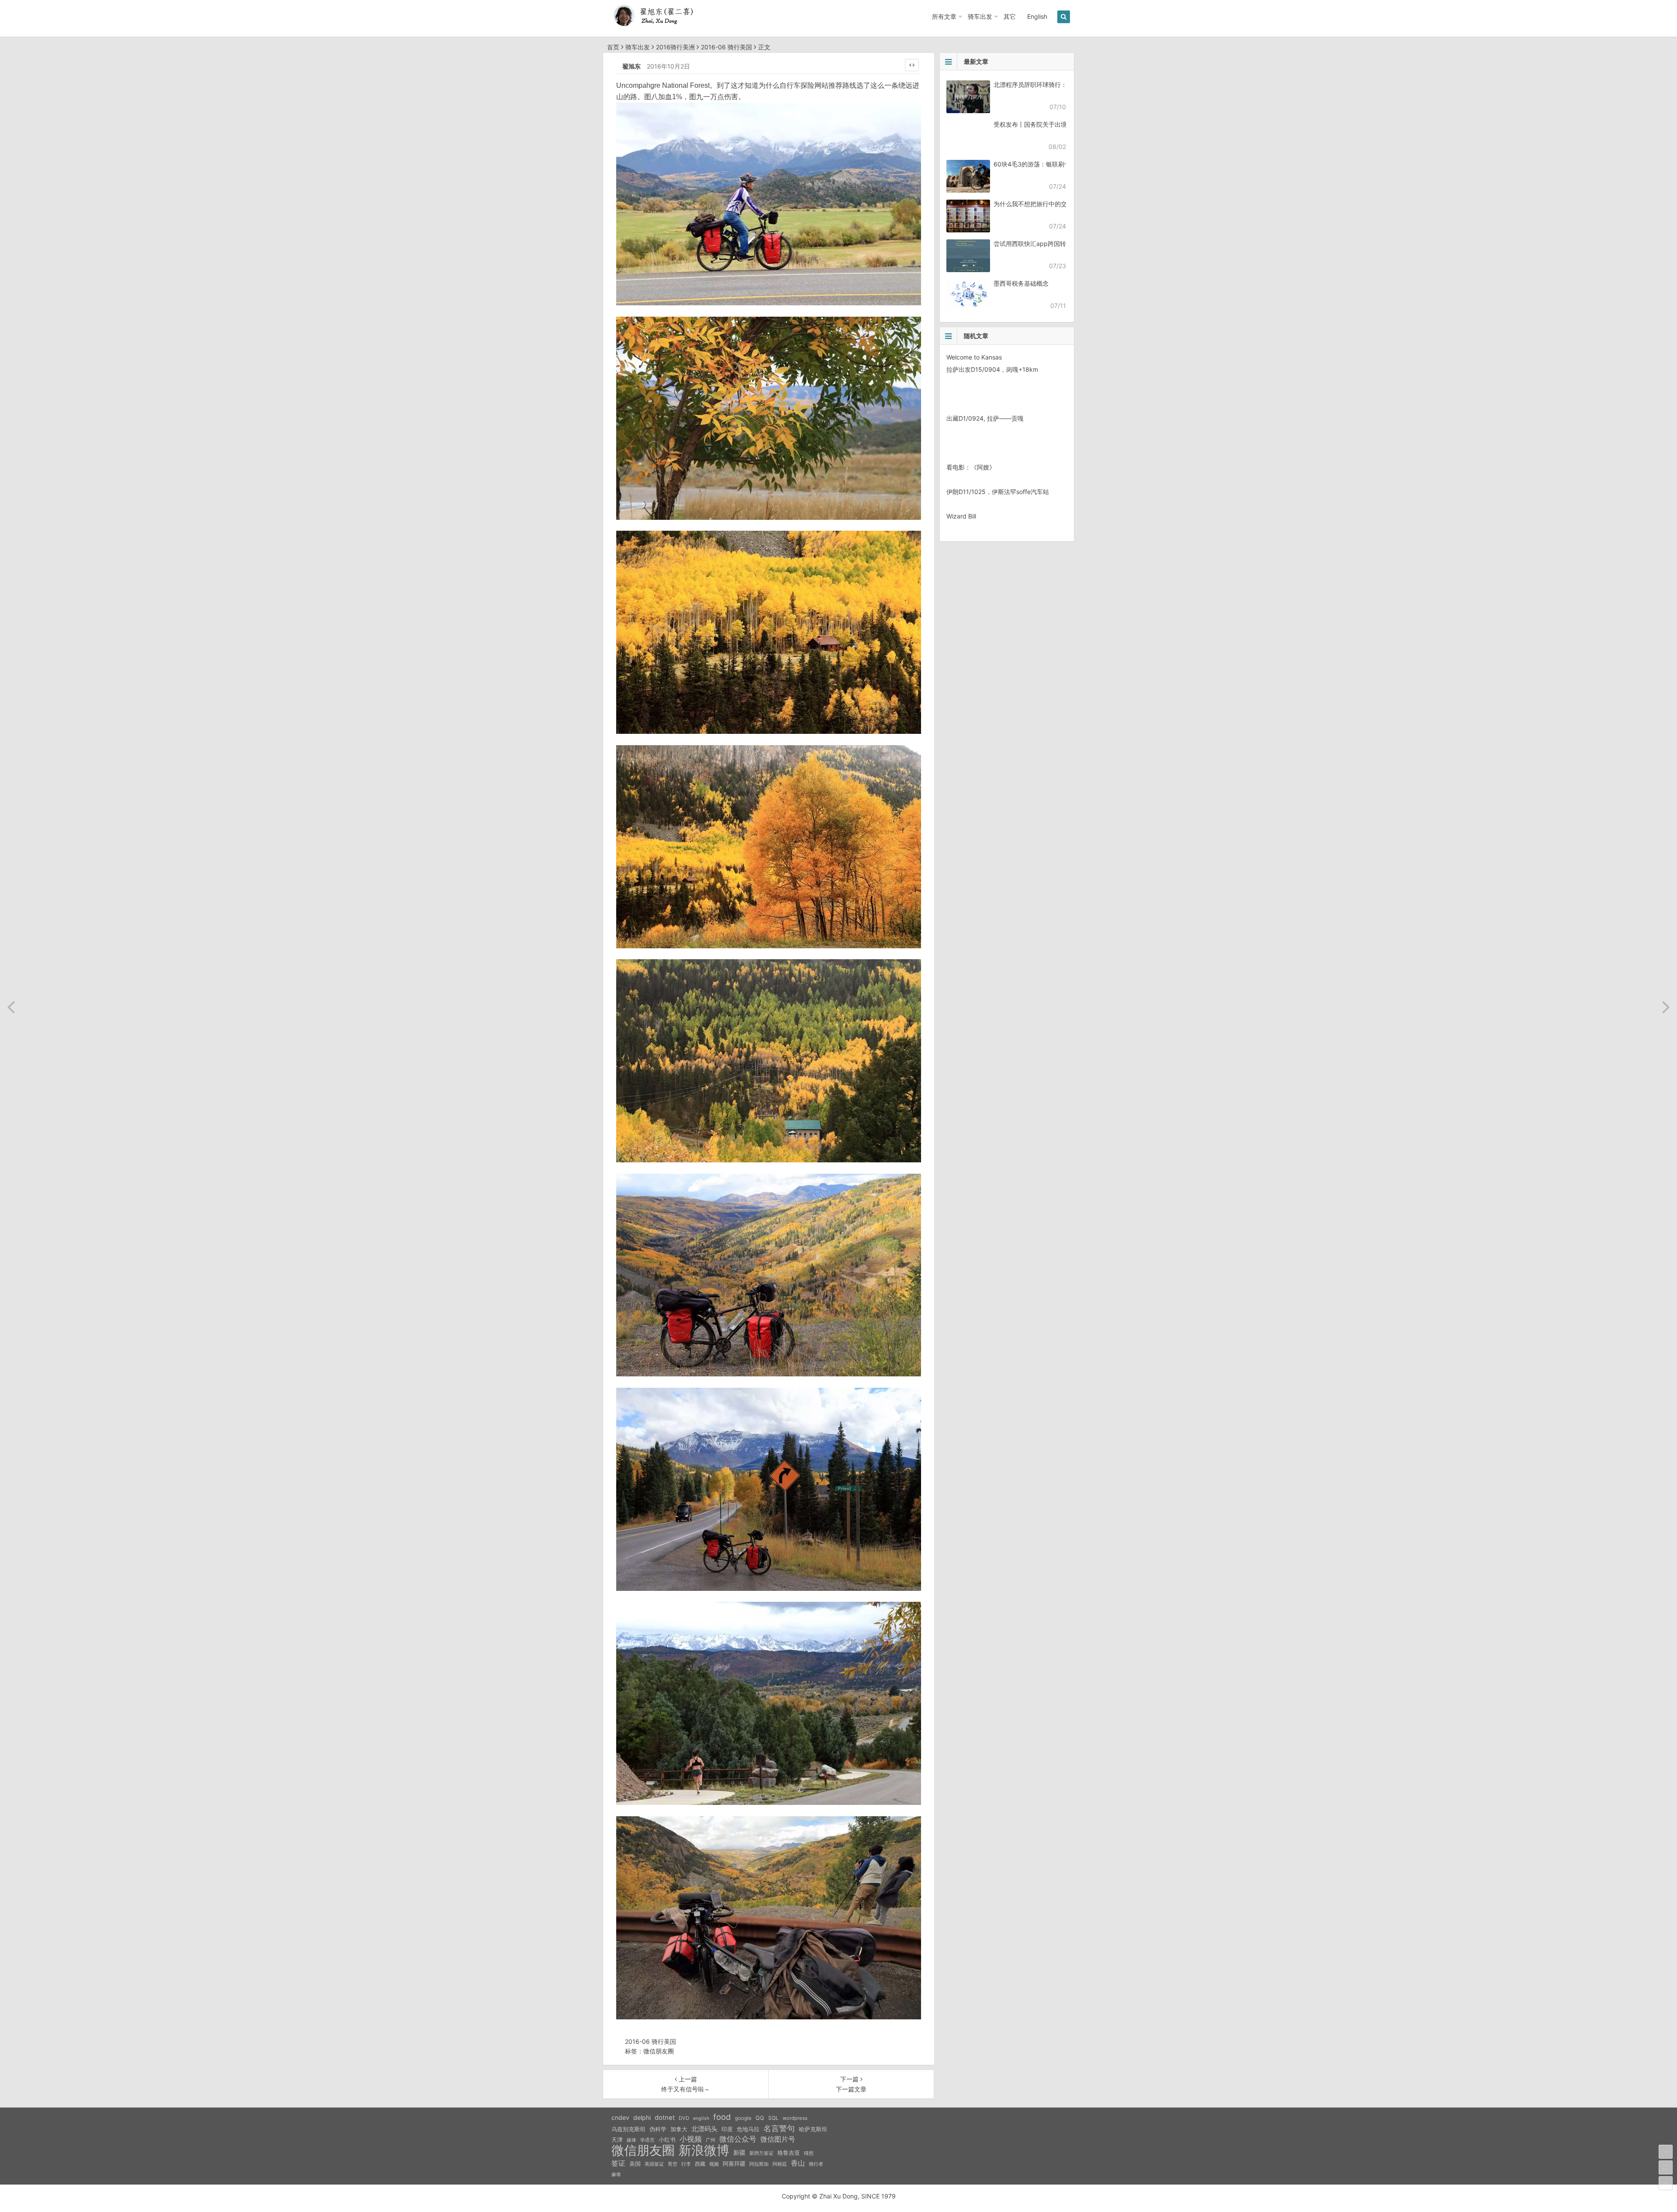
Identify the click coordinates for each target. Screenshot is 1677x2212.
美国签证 (654, 2164)
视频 (714, 2164)
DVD (684, 2118)
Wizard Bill (961, 516)
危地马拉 (748, 2129)
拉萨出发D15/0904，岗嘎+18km (992, 369)
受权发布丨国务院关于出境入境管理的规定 (1052, 124)
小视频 (691, 2139)
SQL (773, 2118)
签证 (618, 2163)
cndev (620, 2117)
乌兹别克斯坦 (628, 2129)
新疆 (739, 2153)
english (701, 2118)
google (743, 2118)
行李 (686, 2164)
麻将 (616, 2175)
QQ (760, 2118)
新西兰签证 (761, 2153)
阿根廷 (780, 2164)
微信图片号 (778, 2139)
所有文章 (944, 16)
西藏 (700, 2164)
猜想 (809, 2153)
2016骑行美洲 (675, 47)
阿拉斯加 (759, 2164)
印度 (727, 2129)
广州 (711, 2140)
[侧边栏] (912, 65)
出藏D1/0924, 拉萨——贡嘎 (985, 418)
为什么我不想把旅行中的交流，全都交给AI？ (1054, 204)
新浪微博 (704, 2150)
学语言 (647, 2140)
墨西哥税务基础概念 (1021, 283)
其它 (1010, 16)
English (1037, 16)
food (722, 2117)
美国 (635, 2164)
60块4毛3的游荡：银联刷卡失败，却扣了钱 (1053, 164)
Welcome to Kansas (974, 357)
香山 (798, 2163)
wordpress (795, 2118)
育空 (673, 2164)
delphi (642, 2117)
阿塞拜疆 (734, 2164)
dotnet (665, 2118)
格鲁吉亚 (789, 2153)
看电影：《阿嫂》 (971, 467)
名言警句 (779, 2128)
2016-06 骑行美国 (726, 47)
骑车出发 (980, 16)
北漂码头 (704, 2129)
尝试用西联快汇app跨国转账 (1033, 244)
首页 (613, 47)
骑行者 (816, 2164)
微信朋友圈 (659, 2051)
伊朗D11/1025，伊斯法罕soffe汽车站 (998, 492)
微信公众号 (738, 2139)
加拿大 (679, 2129)
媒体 (631, 2140)
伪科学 (658, 2129)
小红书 (667, 2139)
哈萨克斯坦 (813, 2129)
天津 (617, 2139)
